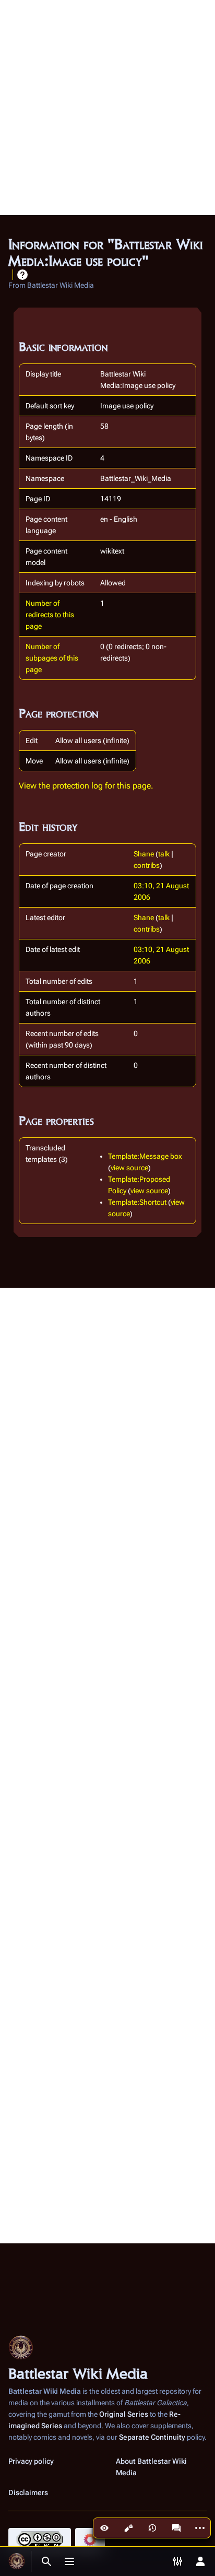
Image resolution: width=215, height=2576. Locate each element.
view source (129, 1168)
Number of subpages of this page (52, 658)
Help (22, 275)
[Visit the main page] (17, 2561)
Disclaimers (28, 2492)
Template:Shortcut (137, 1202)
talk (164, 854)
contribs (147, 865)
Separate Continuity (152, 2437)
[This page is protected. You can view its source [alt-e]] (128, 2528)
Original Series (124, 2414)
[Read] (104, 2528)
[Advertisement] (107, 108)
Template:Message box (145, 1156)
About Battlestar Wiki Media (151, 2467)
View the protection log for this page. (86, 786)
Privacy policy (31, 2461)
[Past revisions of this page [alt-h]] (152, 2528)
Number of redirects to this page (50, 615)
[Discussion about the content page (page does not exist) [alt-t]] (176, 2528)
